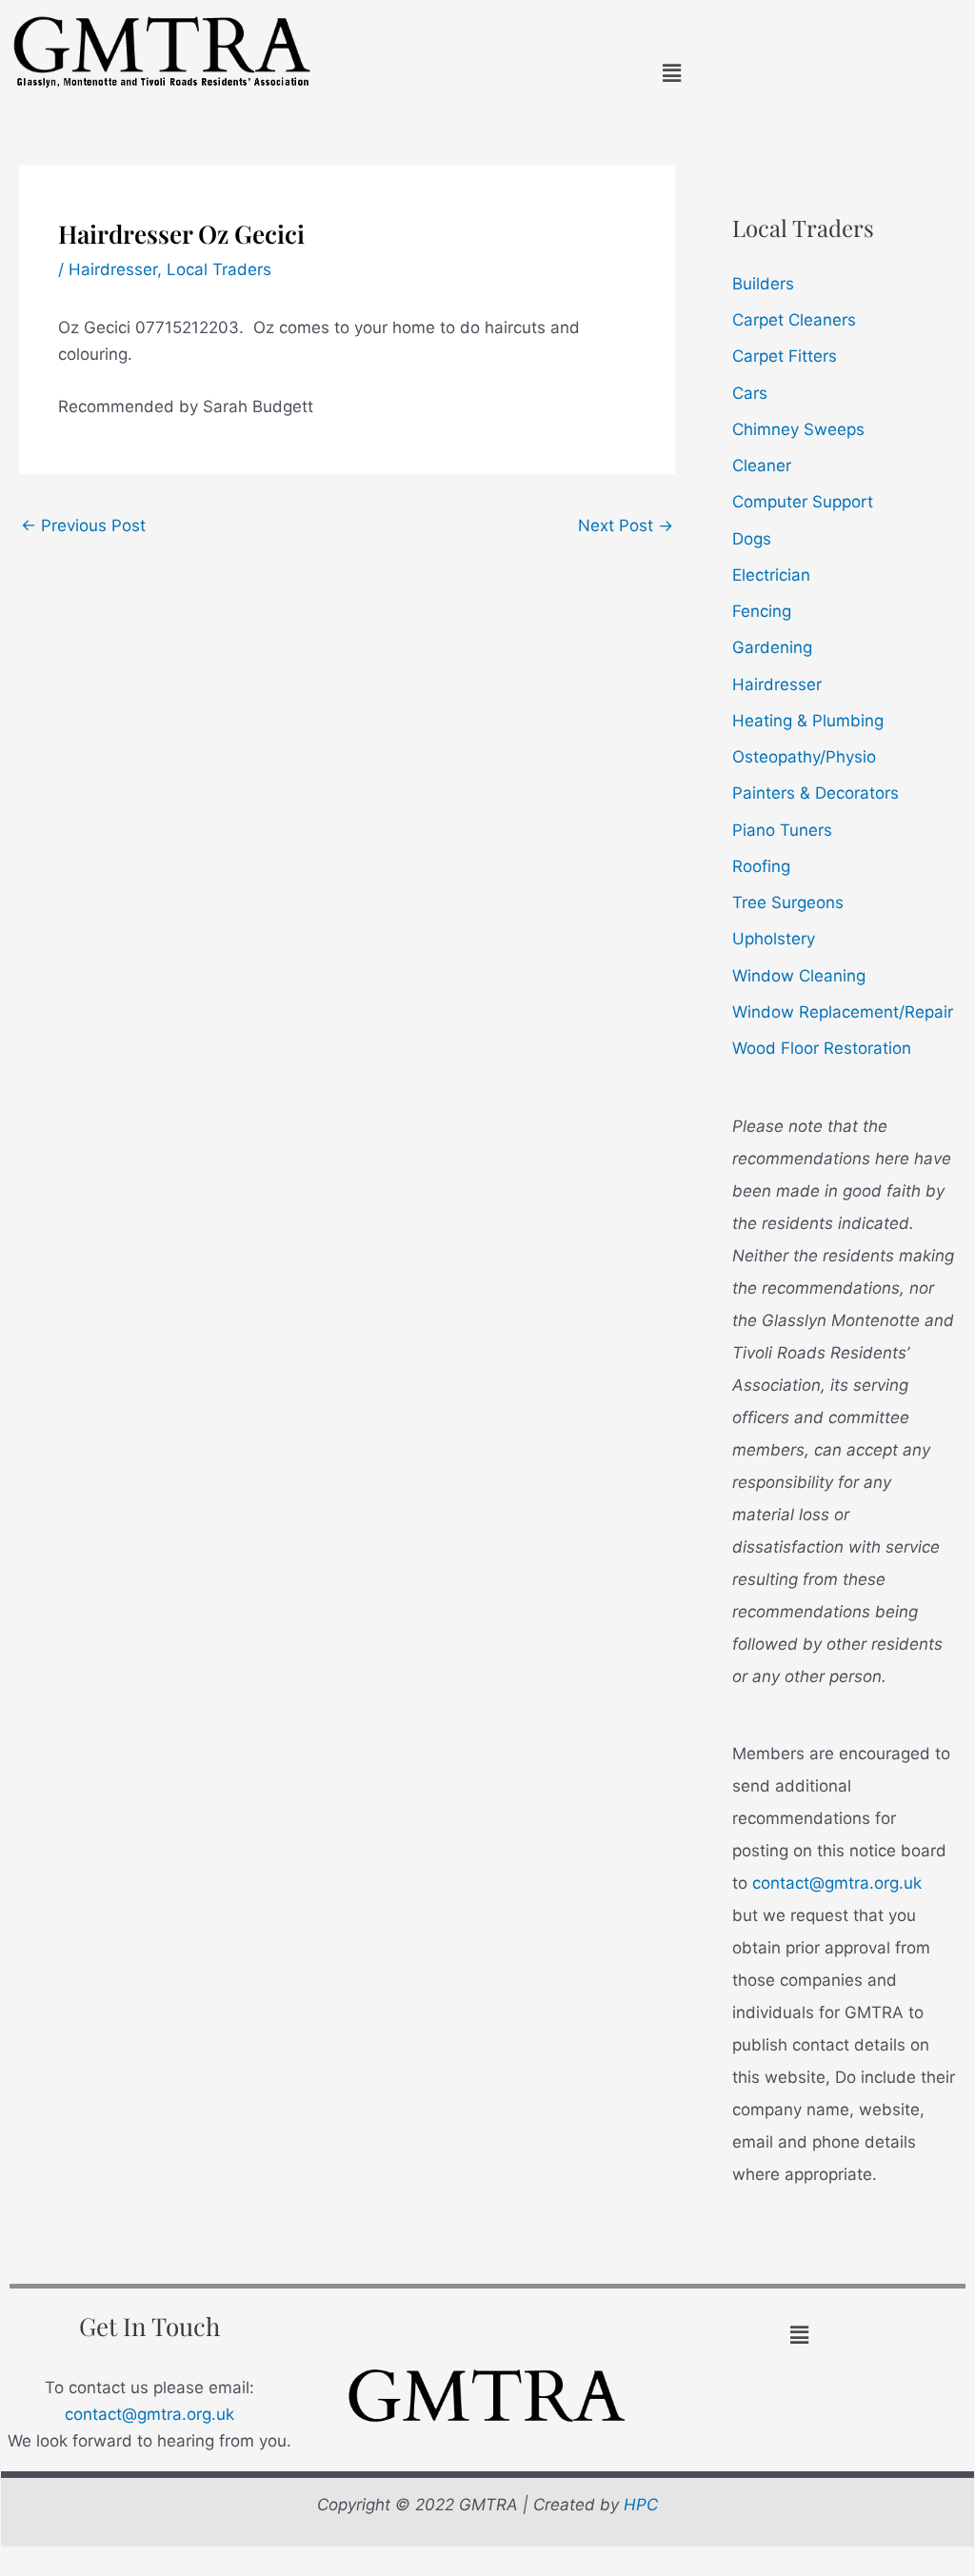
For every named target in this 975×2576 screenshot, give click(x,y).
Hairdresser (113, 269)
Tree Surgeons (788, 902)
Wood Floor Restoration (822, 1048)
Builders (763, 284)
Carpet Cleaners (794, 320)
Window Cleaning (799, 976)
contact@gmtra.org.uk (837, 1883)
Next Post (626, 525)
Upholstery (774, 939)
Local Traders (219, 269)
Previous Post (83, 525)
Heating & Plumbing (808, 721)
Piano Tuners (782, 830)
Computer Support (803, 502)
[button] (671, 73)
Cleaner (762, 466)
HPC (641, 2505)
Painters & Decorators (816, 793)
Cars (750, 393)
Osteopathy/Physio (804, 757)
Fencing (762, 611)
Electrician (771, 575)
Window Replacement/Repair (843, 1012)
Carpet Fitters (785, 356)
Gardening (772, 647)
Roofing (761, 866)
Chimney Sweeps (798, 429)
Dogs (752, 539)
